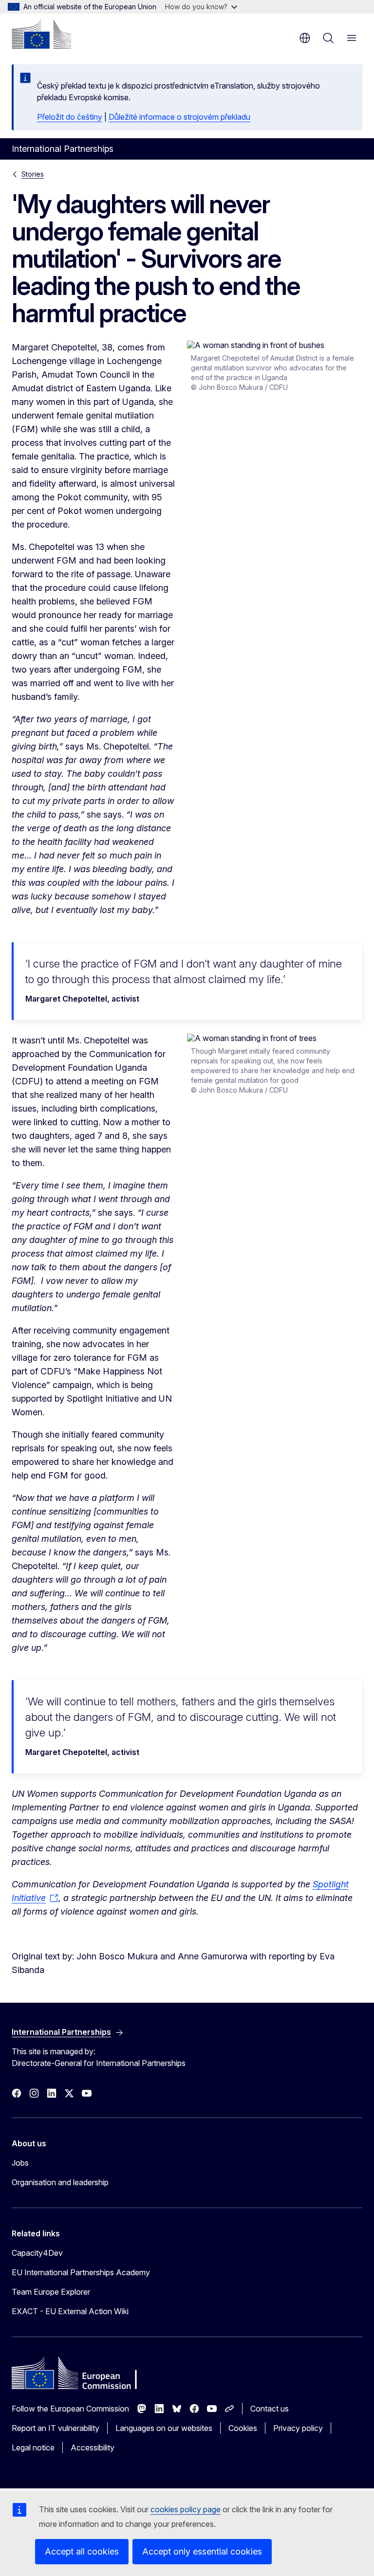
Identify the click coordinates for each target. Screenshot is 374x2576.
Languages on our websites (164, 2428)
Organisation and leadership (60, 2182)
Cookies (243, 2428)
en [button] (305, 38)
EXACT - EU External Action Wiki (70, 2311)
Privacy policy (298, 2428)
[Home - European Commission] (41, 34)
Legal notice (33, 2448)
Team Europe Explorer (51, 2292)
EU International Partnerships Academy (81, 2272)
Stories (33, 174)
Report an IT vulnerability (56, 2428)
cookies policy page (186, 2509)
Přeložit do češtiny (70, 117)
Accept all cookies (82, 2551)
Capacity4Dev (37, 2253)
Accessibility (93, 2448)
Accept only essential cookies (202, 2551)
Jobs (20, 2163)
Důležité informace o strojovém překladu (179, 117)
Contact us (270, 2409)
